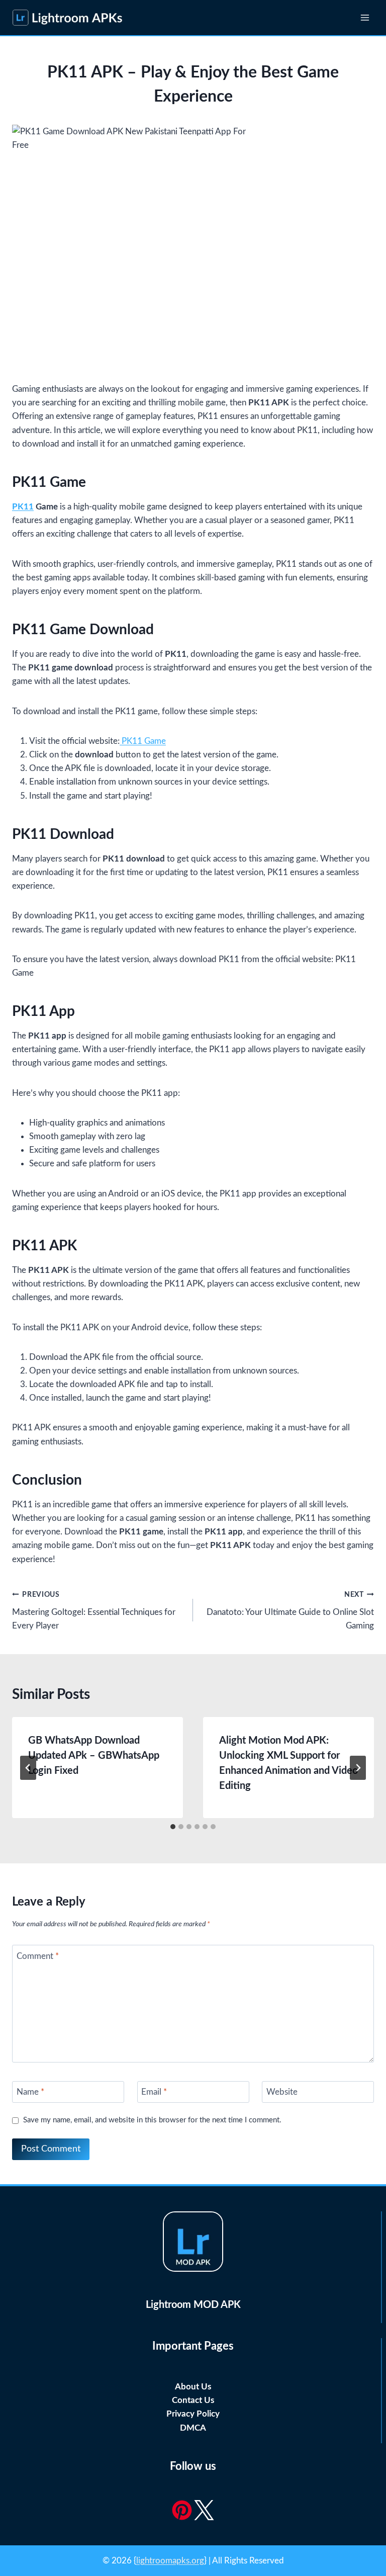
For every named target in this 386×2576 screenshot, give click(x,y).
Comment (38, 1956)
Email (154, 2092)
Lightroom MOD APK (193, 2305)
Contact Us (193, 2400)
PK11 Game (143, 741)
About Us (193, 2387)
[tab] (173, 1827)
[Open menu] (365, 17)
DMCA (193, 2428)
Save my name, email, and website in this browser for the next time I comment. (152, 2120)
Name (30, 2092)
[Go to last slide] (28, 1768)
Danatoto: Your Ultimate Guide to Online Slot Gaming (290, 1611)
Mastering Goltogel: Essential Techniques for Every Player (94, 1611)
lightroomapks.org (170, 2561)
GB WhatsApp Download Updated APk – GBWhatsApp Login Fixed (94, 1756)
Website (282, 2092)
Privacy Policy (193, 2414)
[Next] (358, 1768)
